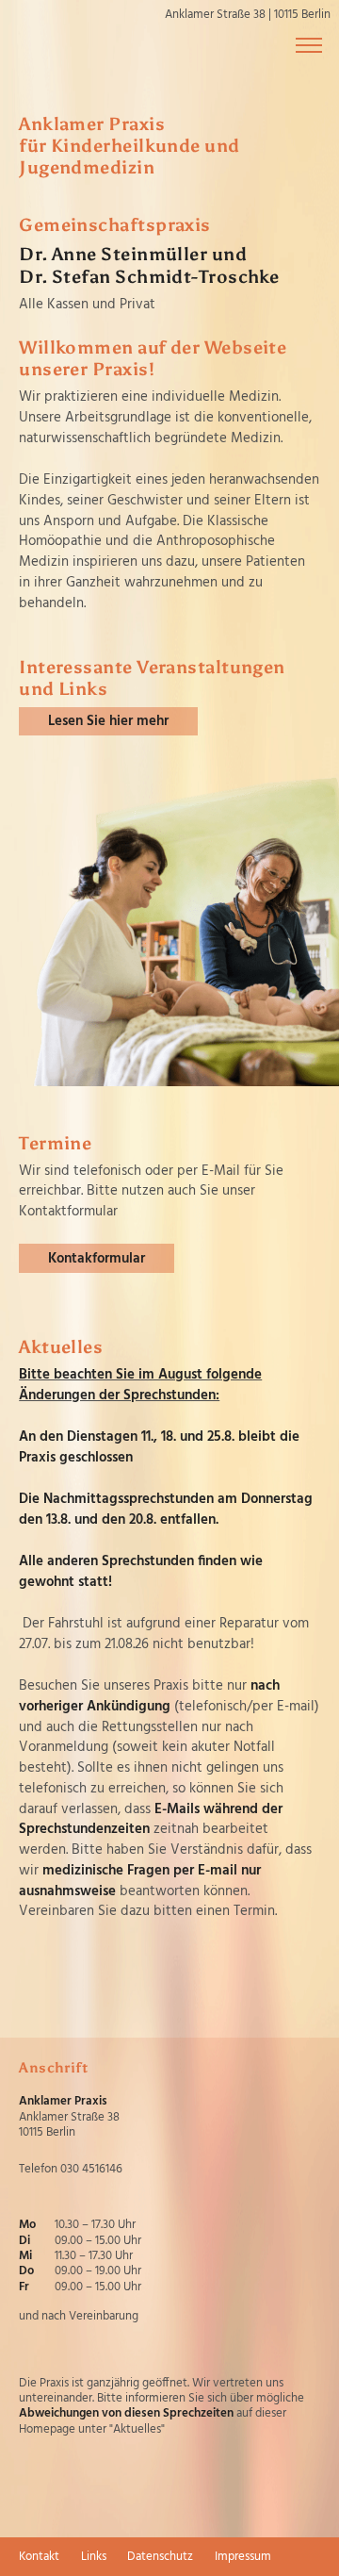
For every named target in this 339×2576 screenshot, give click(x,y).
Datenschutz (160, 2557)
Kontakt (39, 2557)
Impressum (243, 2557)
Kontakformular (97, 1259)
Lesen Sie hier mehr (108, 721)
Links (94, 2557)
